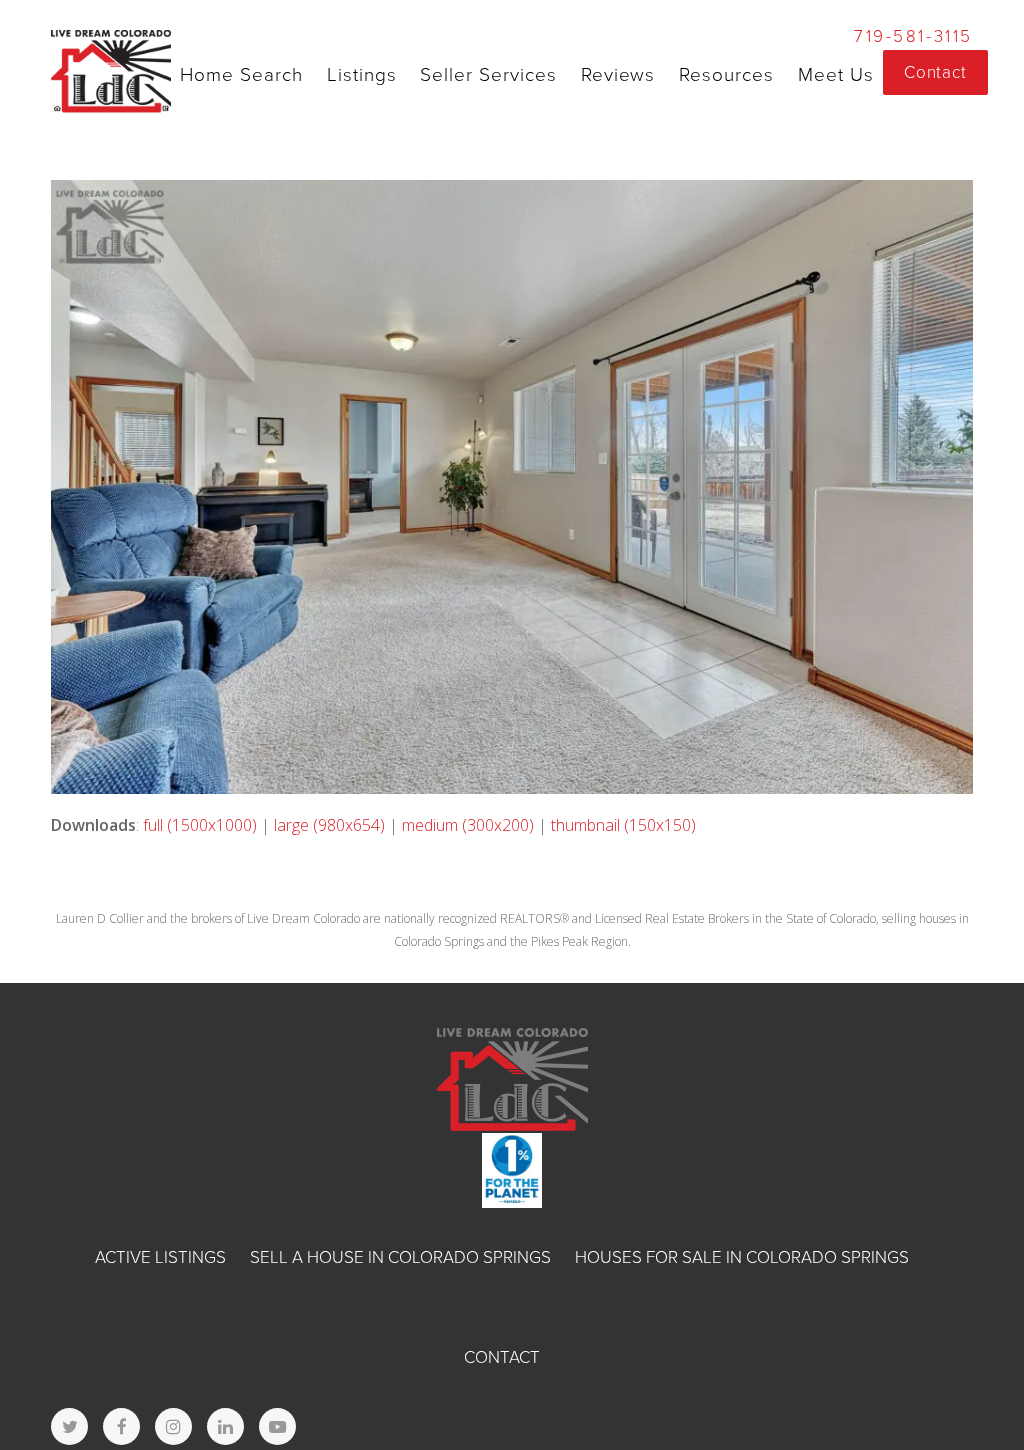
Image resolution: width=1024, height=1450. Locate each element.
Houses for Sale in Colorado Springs (742, 1257)
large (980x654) (329, 825)
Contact (502, 1357)
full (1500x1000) (200, 825)
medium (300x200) (468, 825)
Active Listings (160, 1257)
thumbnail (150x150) (623, 825)
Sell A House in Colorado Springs (400, 1257)
